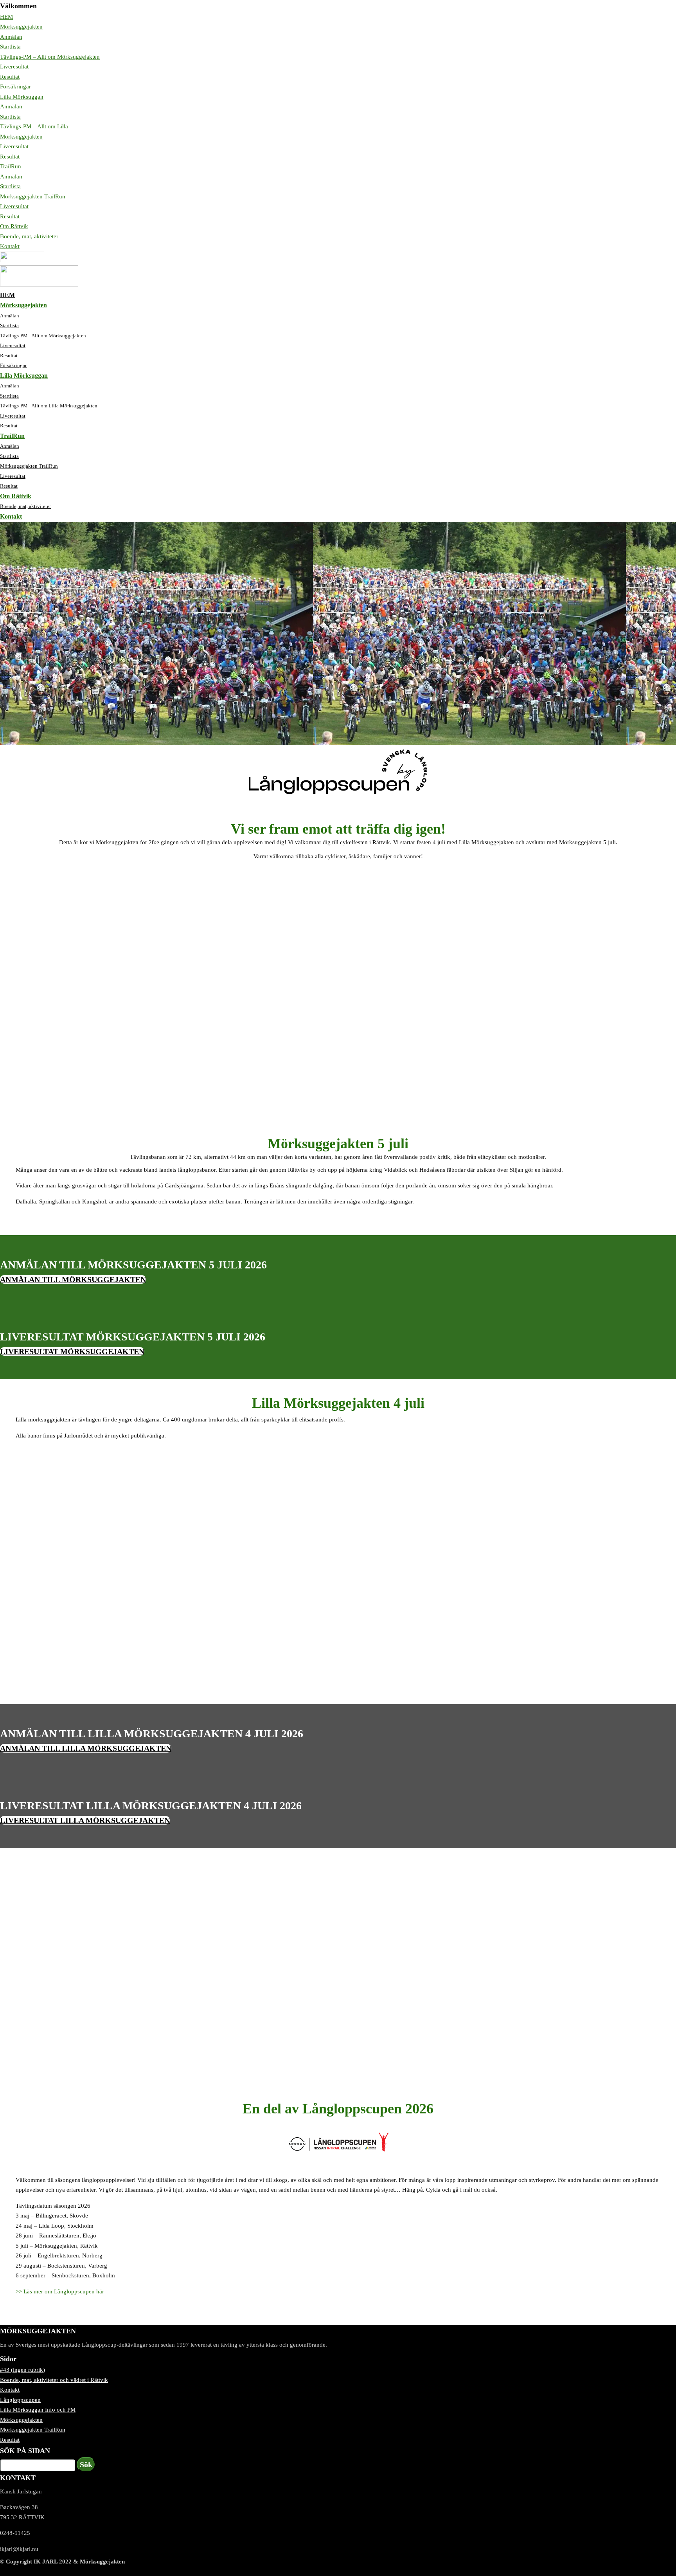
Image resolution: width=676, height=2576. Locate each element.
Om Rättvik (14, 226)
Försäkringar (15, 86)
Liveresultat (14, 67)
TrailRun (11, 166)
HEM (6, 17)
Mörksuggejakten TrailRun (33, 196)
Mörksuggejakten (21, 27)
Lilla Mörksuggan (22, 97)
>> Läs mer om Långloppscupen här (60, 2291)
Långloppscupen (20, 2400)
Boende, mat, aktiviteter (29, 236)
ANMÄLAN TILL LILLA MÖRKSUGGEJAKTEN (86, 1748)
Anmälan (11, 37)
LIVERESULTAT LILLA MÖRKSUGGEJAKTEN (85, 1820)
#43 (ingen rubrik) (22, 2370)
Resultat (10, 77)
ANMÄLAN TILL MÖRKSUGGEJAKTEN (73, 1279)
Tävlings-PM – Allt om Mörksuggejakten (50, 57)
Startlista (10, 47)
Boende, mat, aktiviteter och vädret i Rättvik (54, 2380)
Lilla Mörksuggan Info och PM (38, 2410)
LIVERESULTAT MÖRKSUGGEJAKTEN (72, 1351)
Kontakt (10, 246)
